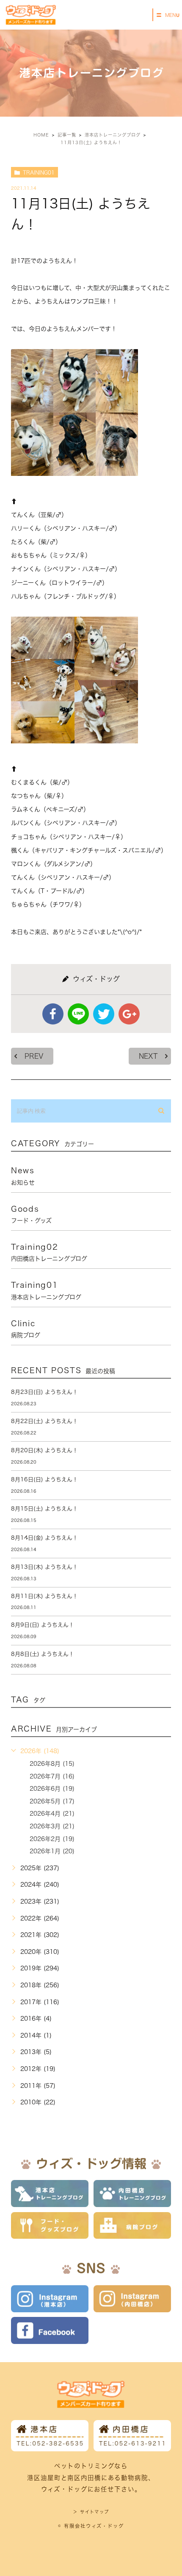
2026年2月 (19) (52, 1839)
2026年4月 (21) (52, 1814)
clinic (26, 1329)
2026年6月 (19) (52, 1789)
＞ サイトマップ (91, 2512)
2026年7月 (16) (52, 1776)
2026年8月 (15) (52, 1764)
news (23, 1176)
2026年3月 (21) (52, 1826)
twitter (104, 1014)
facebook (53, 1014)
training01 (39, 172)
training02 (49, 1252)
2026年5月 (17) (52, 1801)
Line (78, 1014)
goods (31, 1214)
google (129, 1014)
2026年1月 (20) (52, 1851)
